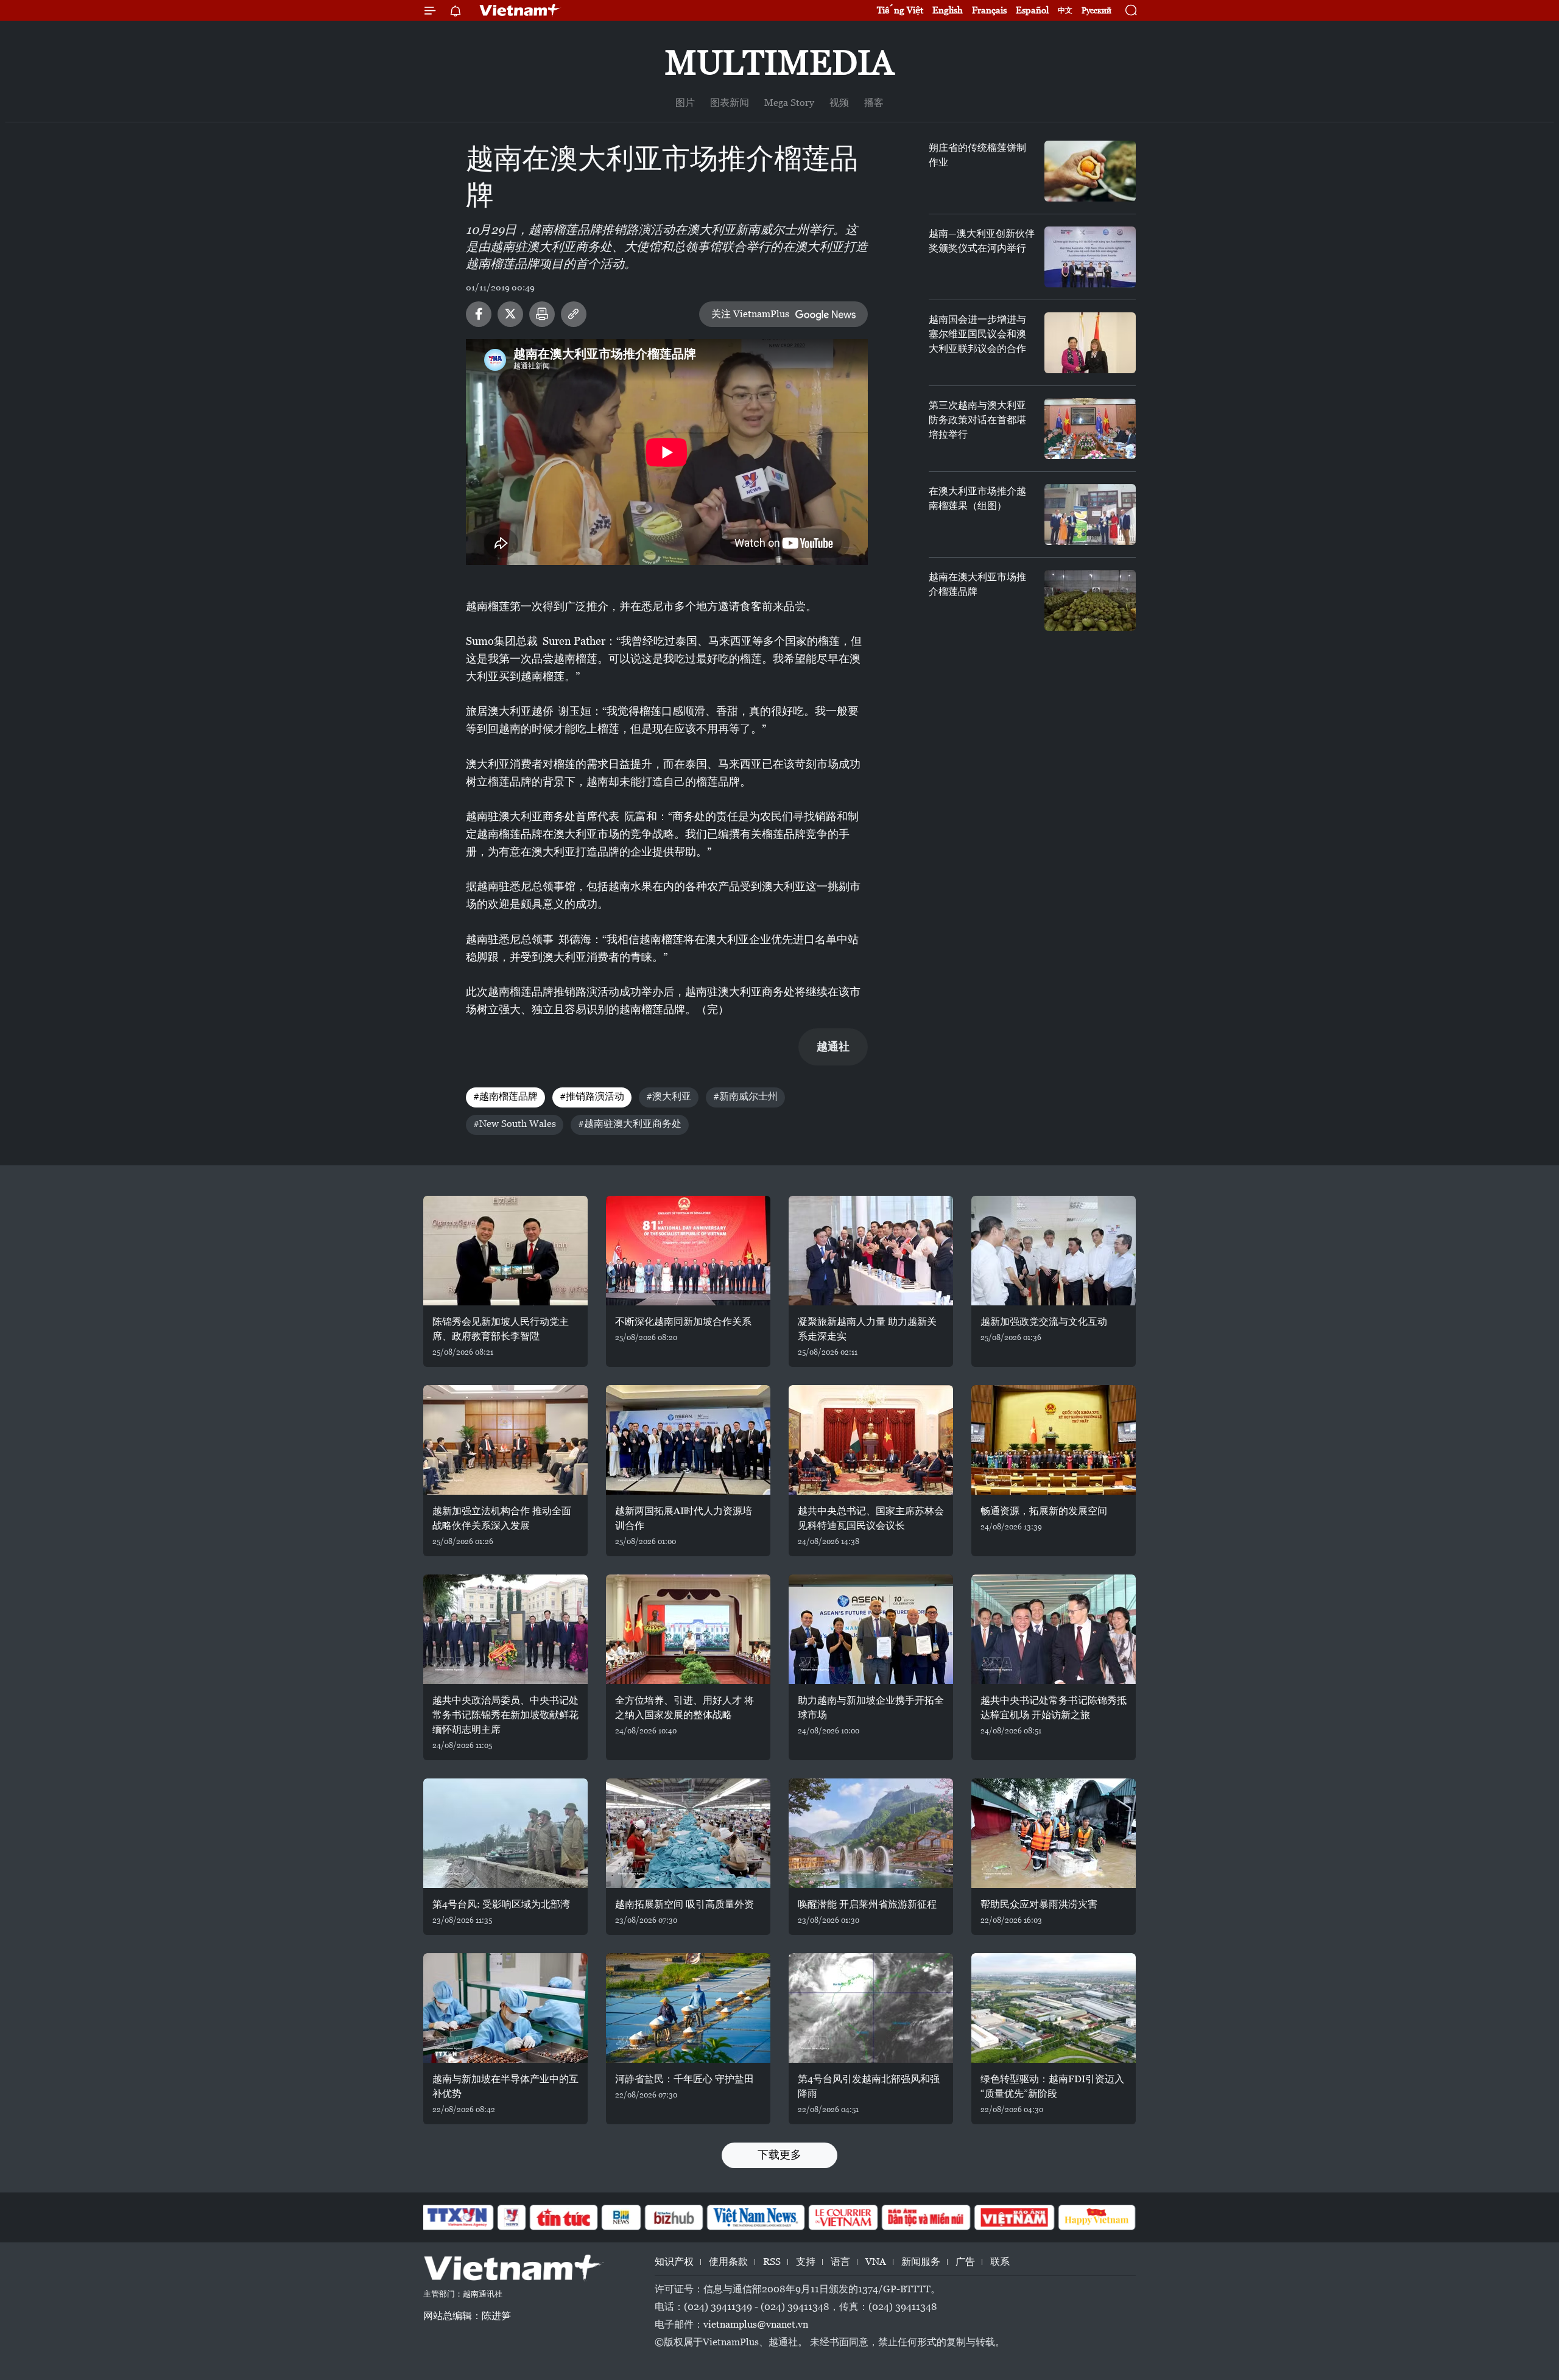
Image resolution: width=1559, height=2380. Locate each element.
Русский (1096, 11)
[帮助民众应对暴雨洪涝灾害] (1054, 1833)
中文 (1065, 10)
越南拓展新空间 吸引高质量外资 (684, 1904)
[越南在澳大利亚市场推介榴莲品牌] (1090, 600)
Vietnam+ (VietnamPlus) (520, 10)
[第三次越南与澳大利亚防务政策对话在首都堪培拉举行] (1090, 429)
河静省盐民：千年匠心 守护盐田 (684, 2079)
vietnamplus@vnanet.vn (756, 2324)
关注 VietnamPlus (750, 314)
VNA (876, 2262)
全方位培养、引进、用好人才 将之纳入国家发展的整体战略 (684, 1708)
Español (1032, 10)
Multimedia (779, 62)
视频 (839, 103)
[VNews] (512, 2217)
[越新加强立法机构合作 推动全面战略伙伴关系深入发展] (505, 1440)
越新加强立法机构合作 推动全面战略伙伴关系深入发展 (502, 1518)
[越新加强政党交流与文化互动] (1054, 1251)
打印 (542, 314)
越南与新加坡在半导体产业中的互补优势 (505, 2086)
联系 (1000, 2262)
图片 (685, 103)
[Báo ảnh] (1014, 2217)
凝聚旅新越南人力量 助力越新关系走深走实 (867, 1329)
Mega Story (789, 103)
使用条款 (728, 2262)
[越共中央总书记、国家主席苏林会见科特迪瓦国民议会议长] (871, 1440)
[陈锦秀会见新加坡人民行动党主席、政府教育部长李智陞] (505, 1251)
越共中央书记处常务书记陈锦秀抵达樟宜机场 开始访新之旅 (1054, 1708)
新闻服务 (921, 2262)
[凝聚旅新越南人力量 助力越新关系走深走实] (871, 1251)
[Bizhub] (674, 2217)
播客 (874, 103)
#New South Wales (515, 1124)
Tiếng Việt (900, 10)
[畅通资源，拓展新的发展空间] (1054, 1440)
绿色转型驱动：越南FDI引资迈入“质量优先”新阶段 (1052, 2086)
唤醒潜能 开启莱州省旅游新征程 (867, 1904)
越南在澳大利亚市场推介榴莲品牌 (977, 584)
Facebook (479, 314)
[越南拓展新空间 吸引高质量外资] (688, 1833)
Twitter (510, 314)
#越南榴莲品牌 (505, 1096)
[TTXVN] (457, 2217)
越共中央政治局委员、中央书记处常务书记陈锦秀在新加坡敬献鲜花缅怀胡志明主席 (505, 1715)
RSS (772, 2262)
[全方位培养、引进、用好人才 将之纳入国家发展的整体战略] (688, 1629)
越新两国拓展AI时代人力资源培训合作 (684, 1518)
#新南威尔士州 (745, 1096)
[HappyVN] (1097, 2217)
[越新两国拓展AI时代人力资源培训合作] (688, 1440)
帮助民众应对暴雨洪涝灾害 (1039, 1904)
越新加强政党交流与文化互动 (1044, 1322)
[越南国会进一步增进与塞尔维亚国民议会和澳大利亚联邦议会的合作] (1090, 343)
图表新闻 (730, 103)
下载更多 (779, 2154)
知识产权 (674, 2262)
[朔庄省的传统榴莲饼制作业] (1090, 171)
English (948, 10)
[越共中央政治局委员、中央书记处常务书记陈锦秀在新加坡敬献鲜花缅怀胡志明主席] (505, 1629)
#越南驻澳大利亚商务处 (630, 1124)
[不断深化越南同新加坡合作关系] (688, 1251)
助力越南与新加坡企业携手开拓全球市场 (871, 1708)
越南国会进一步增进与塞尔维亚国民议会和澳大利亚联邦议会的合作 (977, 334)
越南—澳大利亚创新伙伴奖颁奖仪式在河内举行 (982, 241)
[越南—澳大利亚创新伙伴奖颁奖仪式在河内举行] (1090, 257)
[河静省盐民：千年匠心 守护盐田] (688, 2008)
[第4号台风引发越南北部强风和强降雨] (871, 2008)
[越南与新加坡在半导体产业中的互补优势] (505, 2008)
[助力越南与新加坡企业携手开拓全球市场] (871, 1629)
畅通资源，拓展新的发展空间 (1044, 1511)
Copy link (574, 314)
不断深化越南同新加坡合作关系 (683, 1322)
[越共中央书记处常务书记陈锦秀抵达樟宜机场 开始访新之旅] (1054, 1629)
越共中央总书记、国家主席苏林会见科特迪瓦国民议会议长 (871, 1518)
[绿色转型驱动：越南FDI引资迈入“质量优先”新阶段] (1054, 2008)
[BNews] (621, 2217)
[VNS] (755, 2217)
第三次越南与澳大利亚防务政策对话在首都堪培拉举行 (977, 420)
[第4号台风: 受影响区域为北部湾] (505, 1833)
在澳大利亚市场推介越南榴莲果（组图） (977, 498)
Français (989, 10)
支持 (806, 2262)
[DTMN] (926, 2217)
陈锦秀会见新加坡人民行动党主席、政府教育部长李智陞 (501, 1329)
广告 (965, 2262)
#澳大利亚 (669, 1096)
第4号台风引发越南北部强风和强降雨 (869, 2086)
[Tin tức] (564, 2217)
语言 (840, 2262)
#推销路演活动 (592, 1096)
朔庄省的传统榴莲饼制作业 (977, 155)
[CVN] (843, 2217)
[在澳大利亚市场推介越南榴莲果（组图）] (1090, 514)
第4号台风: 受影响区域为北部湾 (501, 1904)
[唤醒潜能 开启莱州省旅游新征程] (871, 1833)
